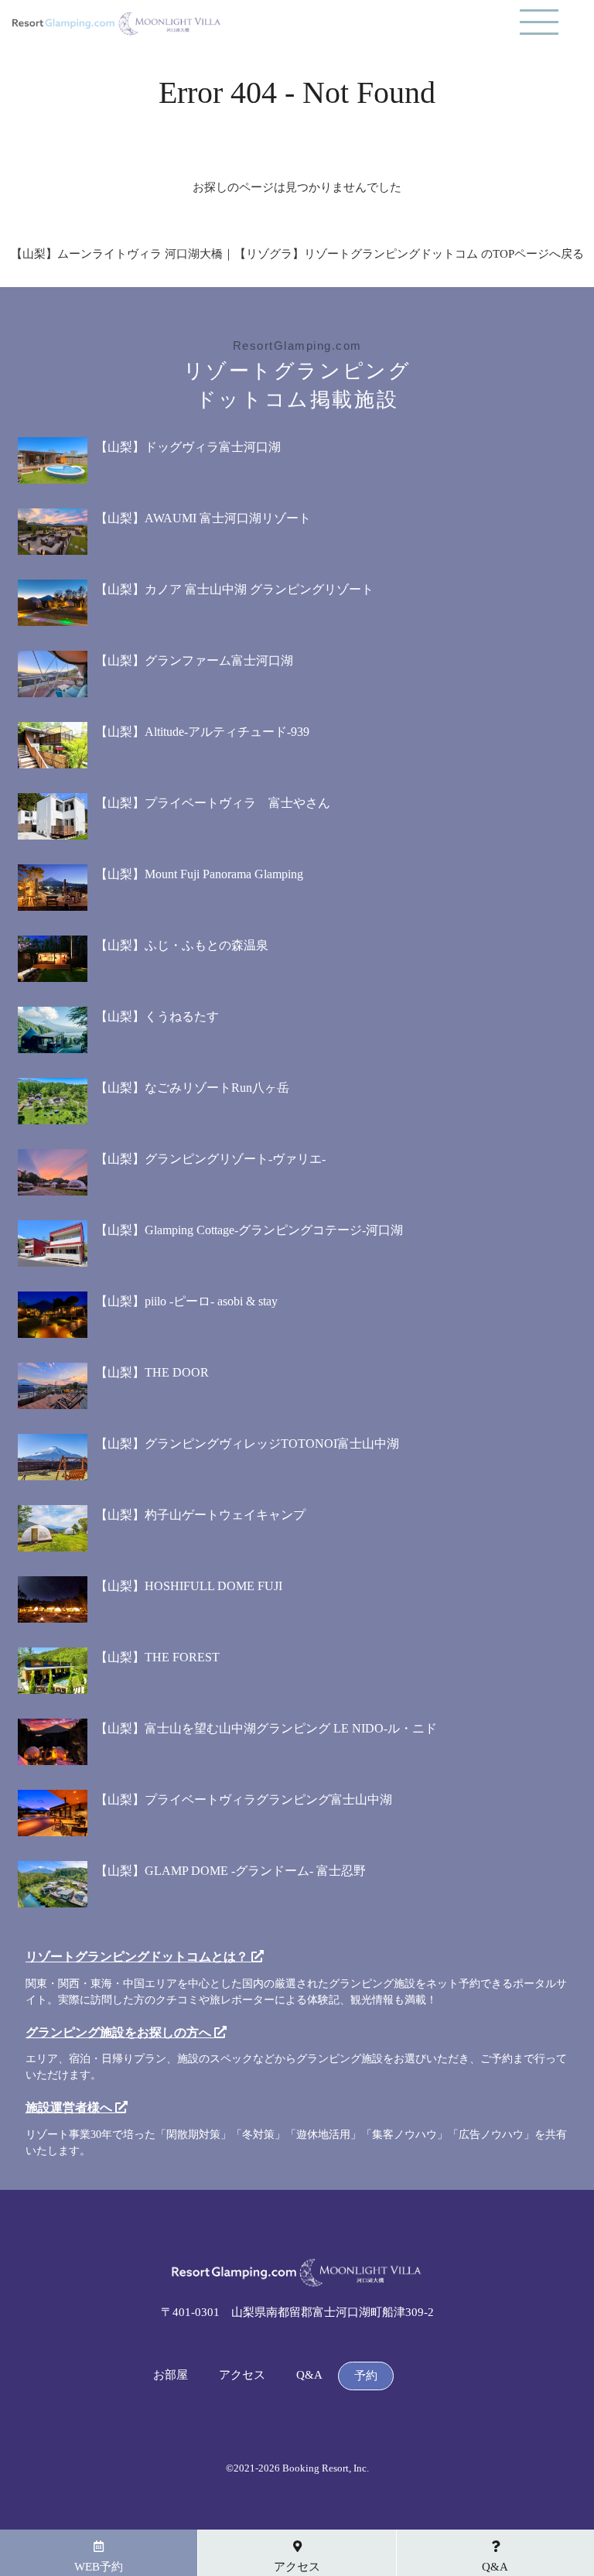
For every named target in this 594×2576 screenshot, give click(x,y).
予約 (366, 2376)
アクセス (242, 2375)
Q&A (309, 2375)
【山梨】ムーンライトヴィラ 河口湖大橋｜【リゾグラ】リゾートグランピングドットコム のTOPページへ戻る (297, 254)
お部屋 (171, 2375)
